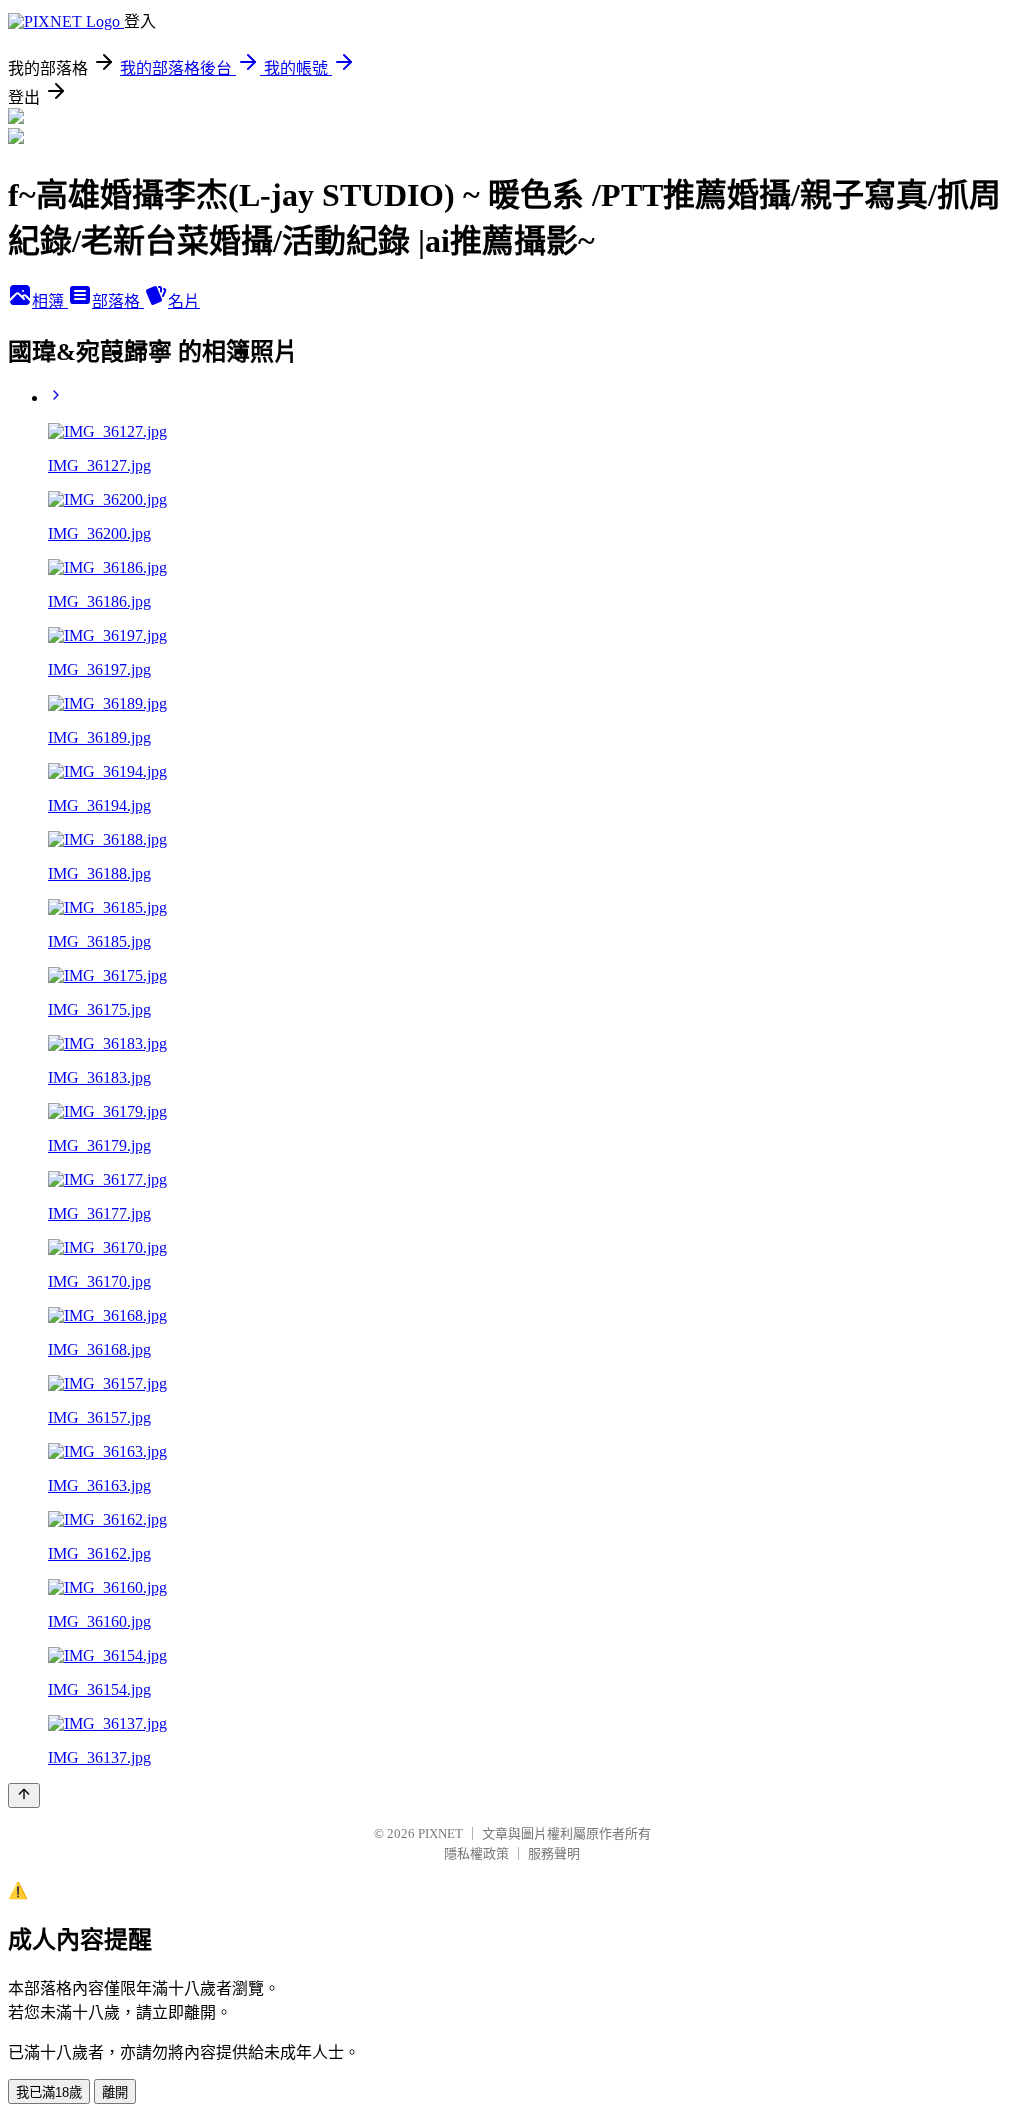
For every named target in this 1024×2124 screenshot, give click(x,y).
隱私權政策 (476, 1853)
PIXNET (440, 1833)
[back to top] (24, 1795)
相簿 (50, 301)
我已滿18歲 (49, 2092)
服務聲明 (554, 1853)
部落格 (118, 301)
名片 (184, 301)
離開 (115, 2092)
